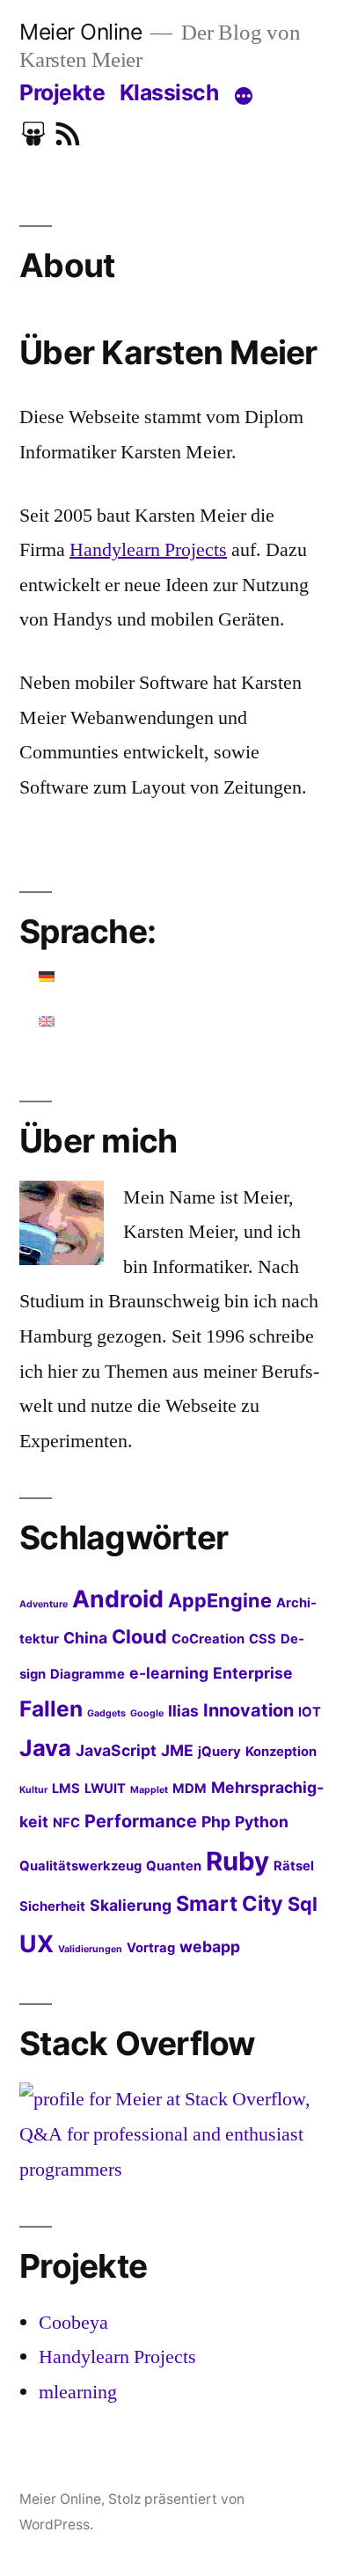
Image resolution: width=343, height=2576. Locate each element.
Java (45, 1748)
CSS (263, 1639)
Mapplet (149, 1790)
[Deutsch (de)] (47, 977)
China (85, 1638)
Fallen (51, 1709)
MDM (190, 1789)
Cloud (139, 1636)
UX (36, 1943)
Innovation (248, 1710)
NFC (66, 1823)
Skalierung (131, 1905)
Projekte (62, 92)
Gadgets (106, 1713)
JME (177, 1750)
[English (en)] (47, 1021)
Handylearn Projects (148, 550)
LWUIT (105, 1789)
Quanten (174, 1866)
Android (118, 1599)
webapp (210, 1947)
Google (147, 1713)
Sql (303, 1904)
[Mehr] (244, 96)
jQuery (219, 1752)
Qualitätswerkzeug (80, 1866)
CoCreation (208, 1639)
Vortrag (151, 1948)
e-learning (169, 1673)
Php (216, 1822)
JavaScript (116, 1750)
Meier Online (80, 32)
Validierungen (90, 1949)
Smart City (230, 1903)
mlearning (78, 2392)
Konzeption (281, 1752)
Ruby (237, 1861)
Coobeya (73, 2323)
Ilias (183, 1711)
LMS (66, 1789)
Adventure (44, 1604)
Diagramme (88, 1674)
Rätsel (294, 1866)
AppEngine (220, 1600)
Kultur (33, 1790)
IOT (310, 1712)
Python (262, 1822)
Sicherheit (52, 1906)
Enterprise (253, 1673)
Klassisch (169, 92)
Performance (141, 1821)
